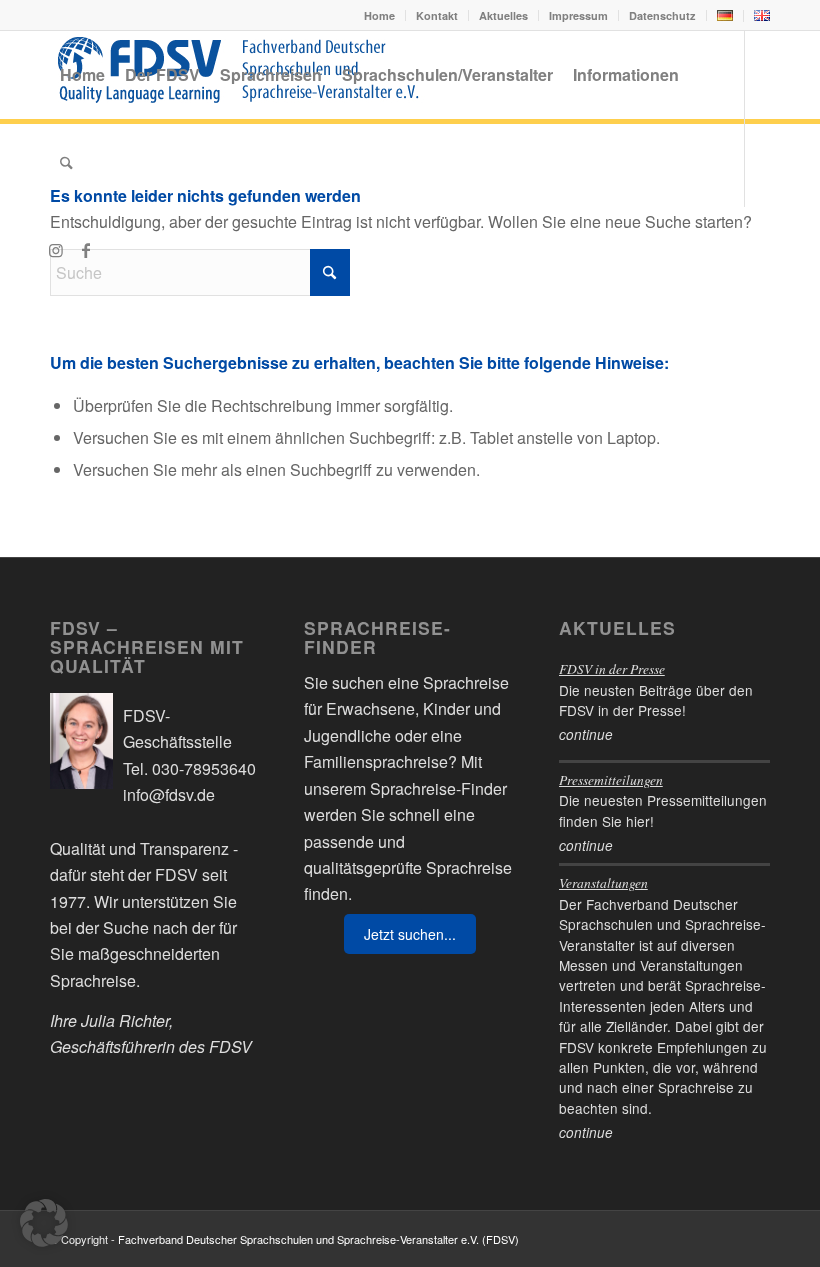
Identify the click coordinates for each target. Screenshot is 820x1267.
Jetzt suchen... (410, 934)
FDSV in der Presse (612, 668)
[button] (44, 1223)
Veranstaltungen (603, 882)
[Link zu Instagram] (56, 250)
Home (379, 15)
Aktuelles (503, 15)
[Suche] (66, 163)
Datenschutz (662, 15)
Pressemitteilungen (611, 779)
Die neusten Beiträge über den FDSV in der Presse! (656, 700)
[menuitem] (380, 15)
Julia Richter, (127, 1020)
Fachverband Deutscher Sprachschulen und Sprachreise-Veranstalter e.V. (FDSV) (318, 1239)
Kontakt (437, 15)
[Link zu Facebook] (86, 250)
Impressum (578, 15)
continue (586, 734)
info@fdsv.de (169, 794)
